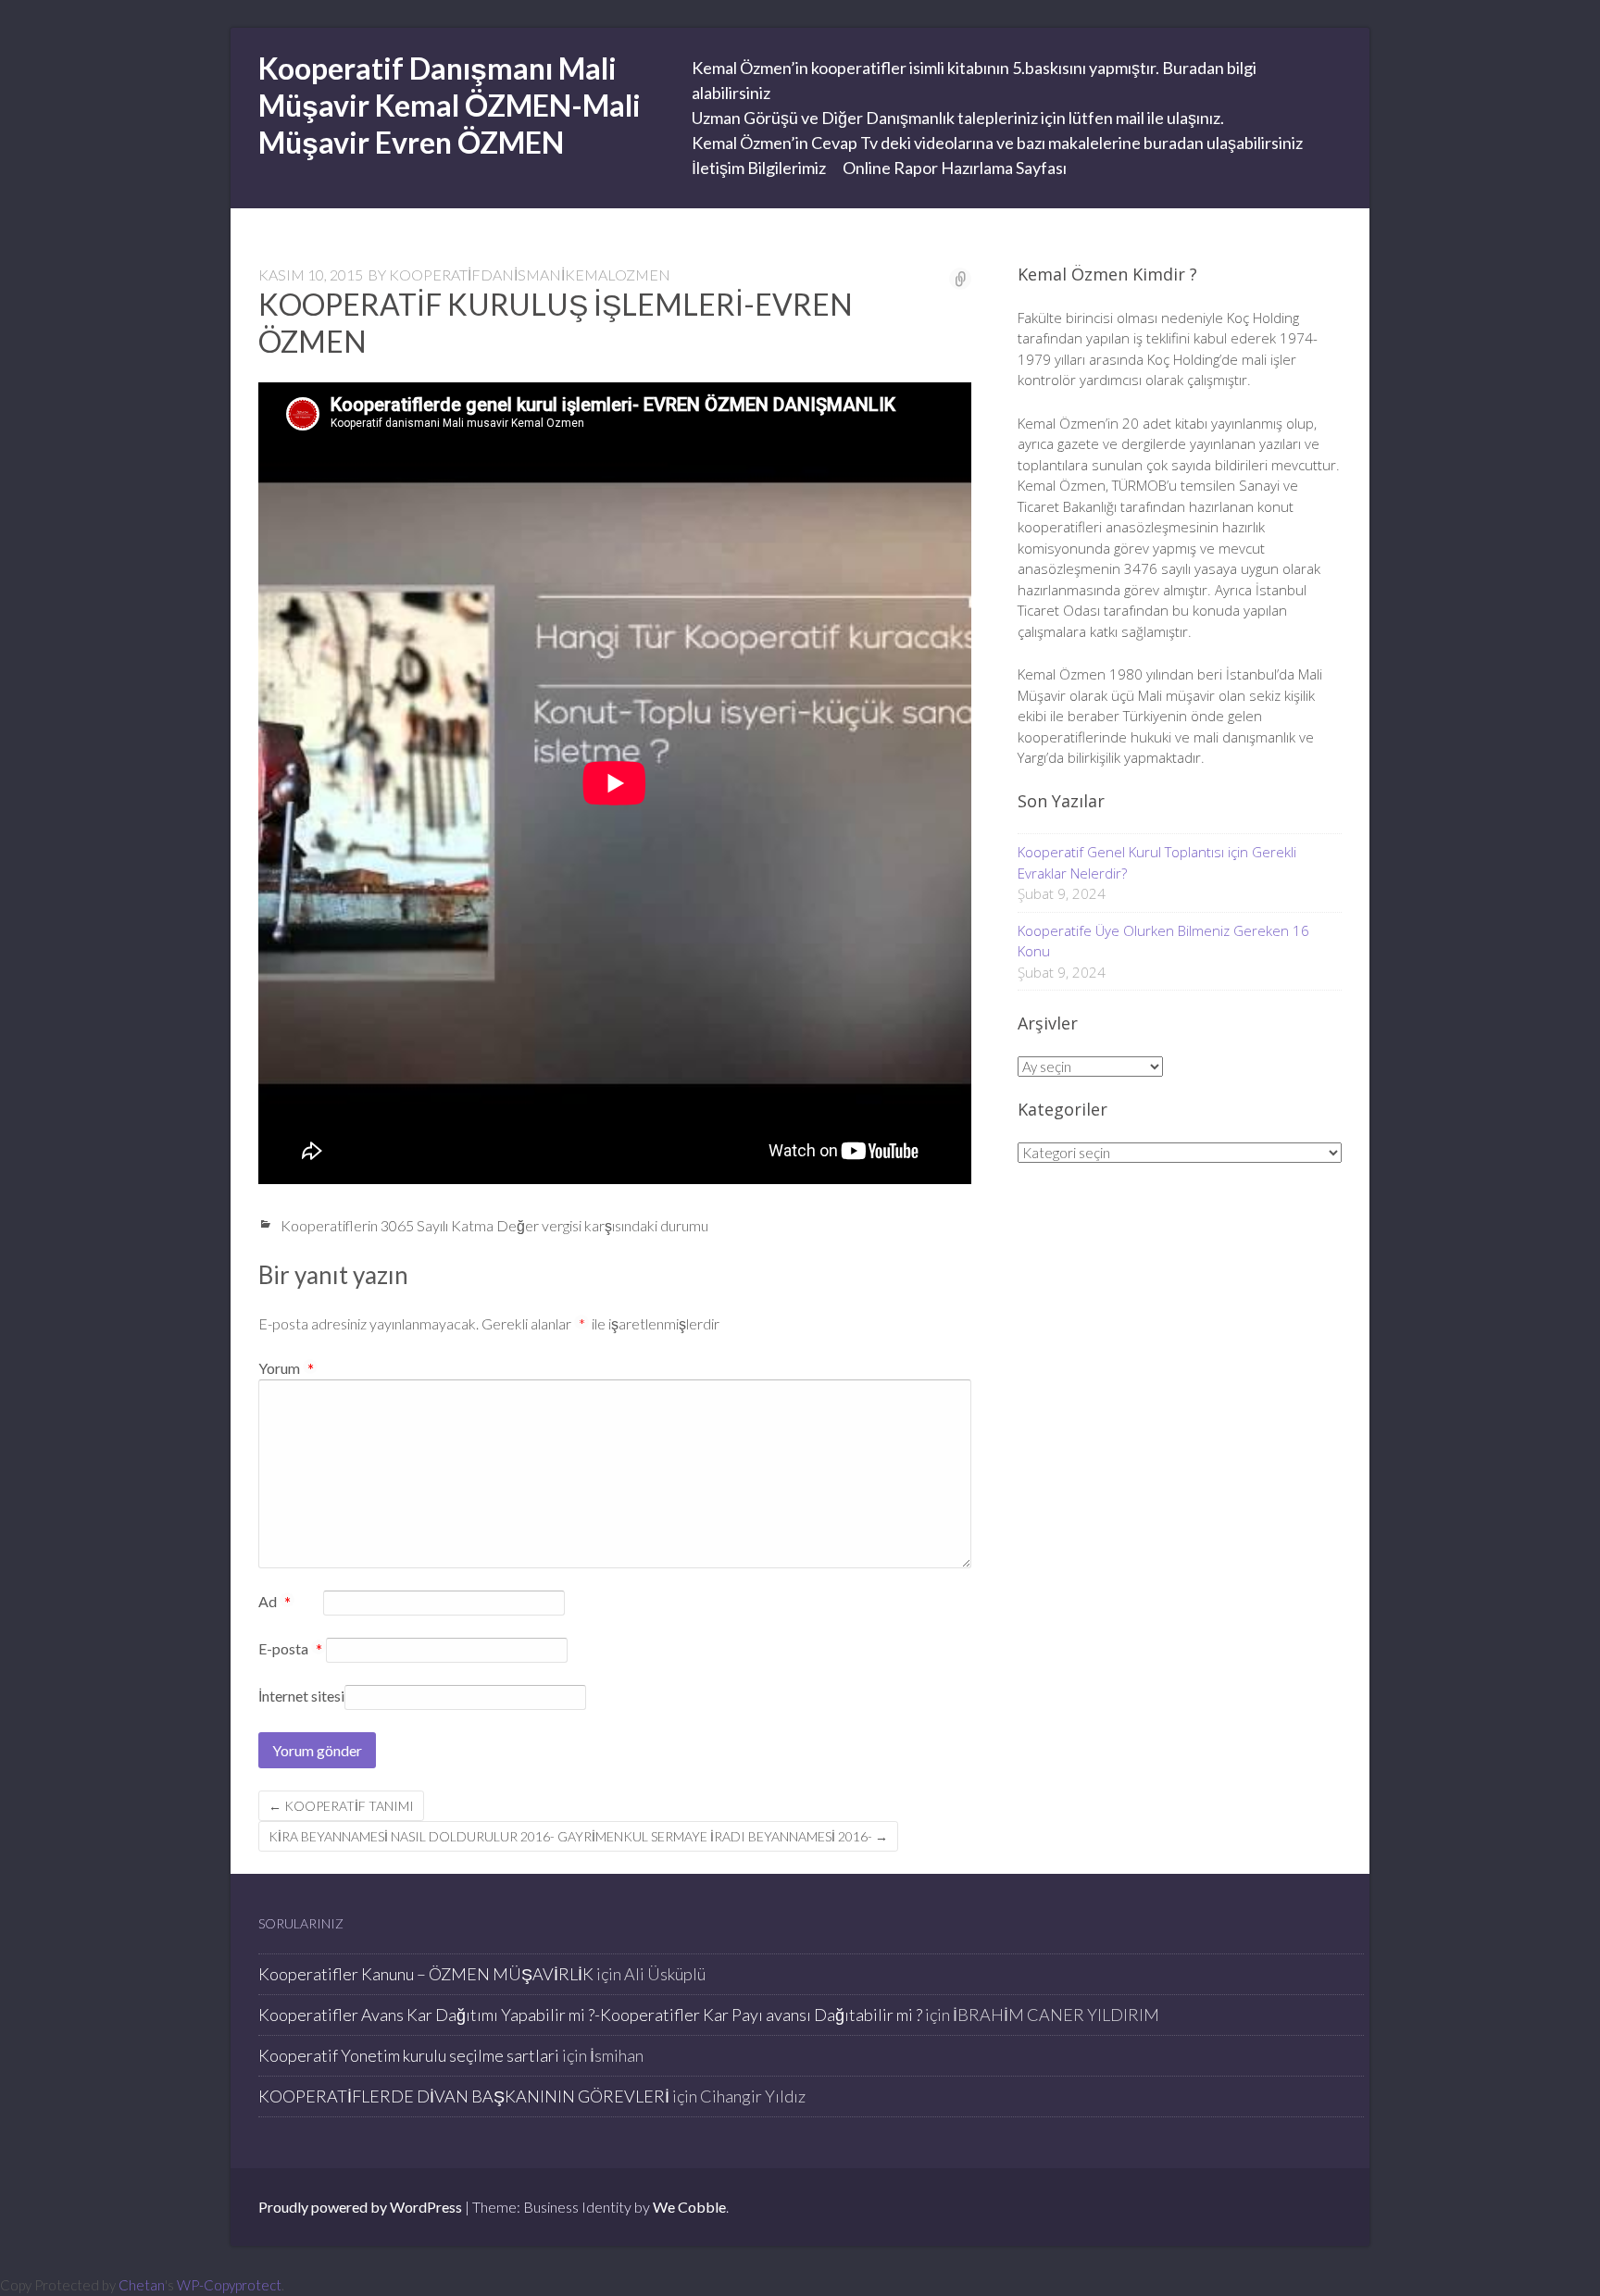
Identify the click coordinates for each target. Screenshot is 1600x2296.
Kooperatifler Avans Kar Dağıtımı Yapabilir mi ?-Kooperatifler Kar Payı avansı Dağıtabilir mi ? (590, 2015)
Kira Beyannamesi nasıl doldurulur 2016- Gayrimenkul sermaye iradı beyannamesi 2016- (578, 1836)
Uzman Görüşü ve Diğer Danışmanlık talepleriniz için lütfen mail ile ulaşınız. (958, 118)
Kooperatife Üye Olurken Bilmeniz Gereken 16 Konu (1163, 941)
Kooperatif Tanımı (341, 1806)
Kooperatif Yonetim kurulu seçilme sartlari (409, 2055)
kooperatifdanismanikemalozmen (530, 275)
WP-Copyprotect (229, 2285)
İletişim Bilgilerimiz (759, 168)
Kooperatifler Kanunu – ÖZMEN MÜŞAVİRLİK (426, 1974)
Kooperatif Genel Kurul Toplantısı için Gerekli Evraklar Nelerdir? (1157, 862)
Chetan (142, 2285)
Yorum (286, 1368)
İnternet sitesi (301, 1696)
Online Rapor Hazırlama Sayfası (955, 168)
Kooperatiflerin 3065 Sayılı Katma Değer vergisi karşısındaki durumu (494, 1225)
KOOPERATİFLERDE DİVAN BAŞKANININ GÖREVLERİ (464, 2096)
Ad (275, 1603)
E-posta (290, 1650)
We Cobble (689, 2207)
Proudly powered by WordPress (360, 2207)
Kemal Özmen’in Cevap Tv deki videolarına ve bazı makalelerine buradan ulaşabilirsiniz (997, 143)
